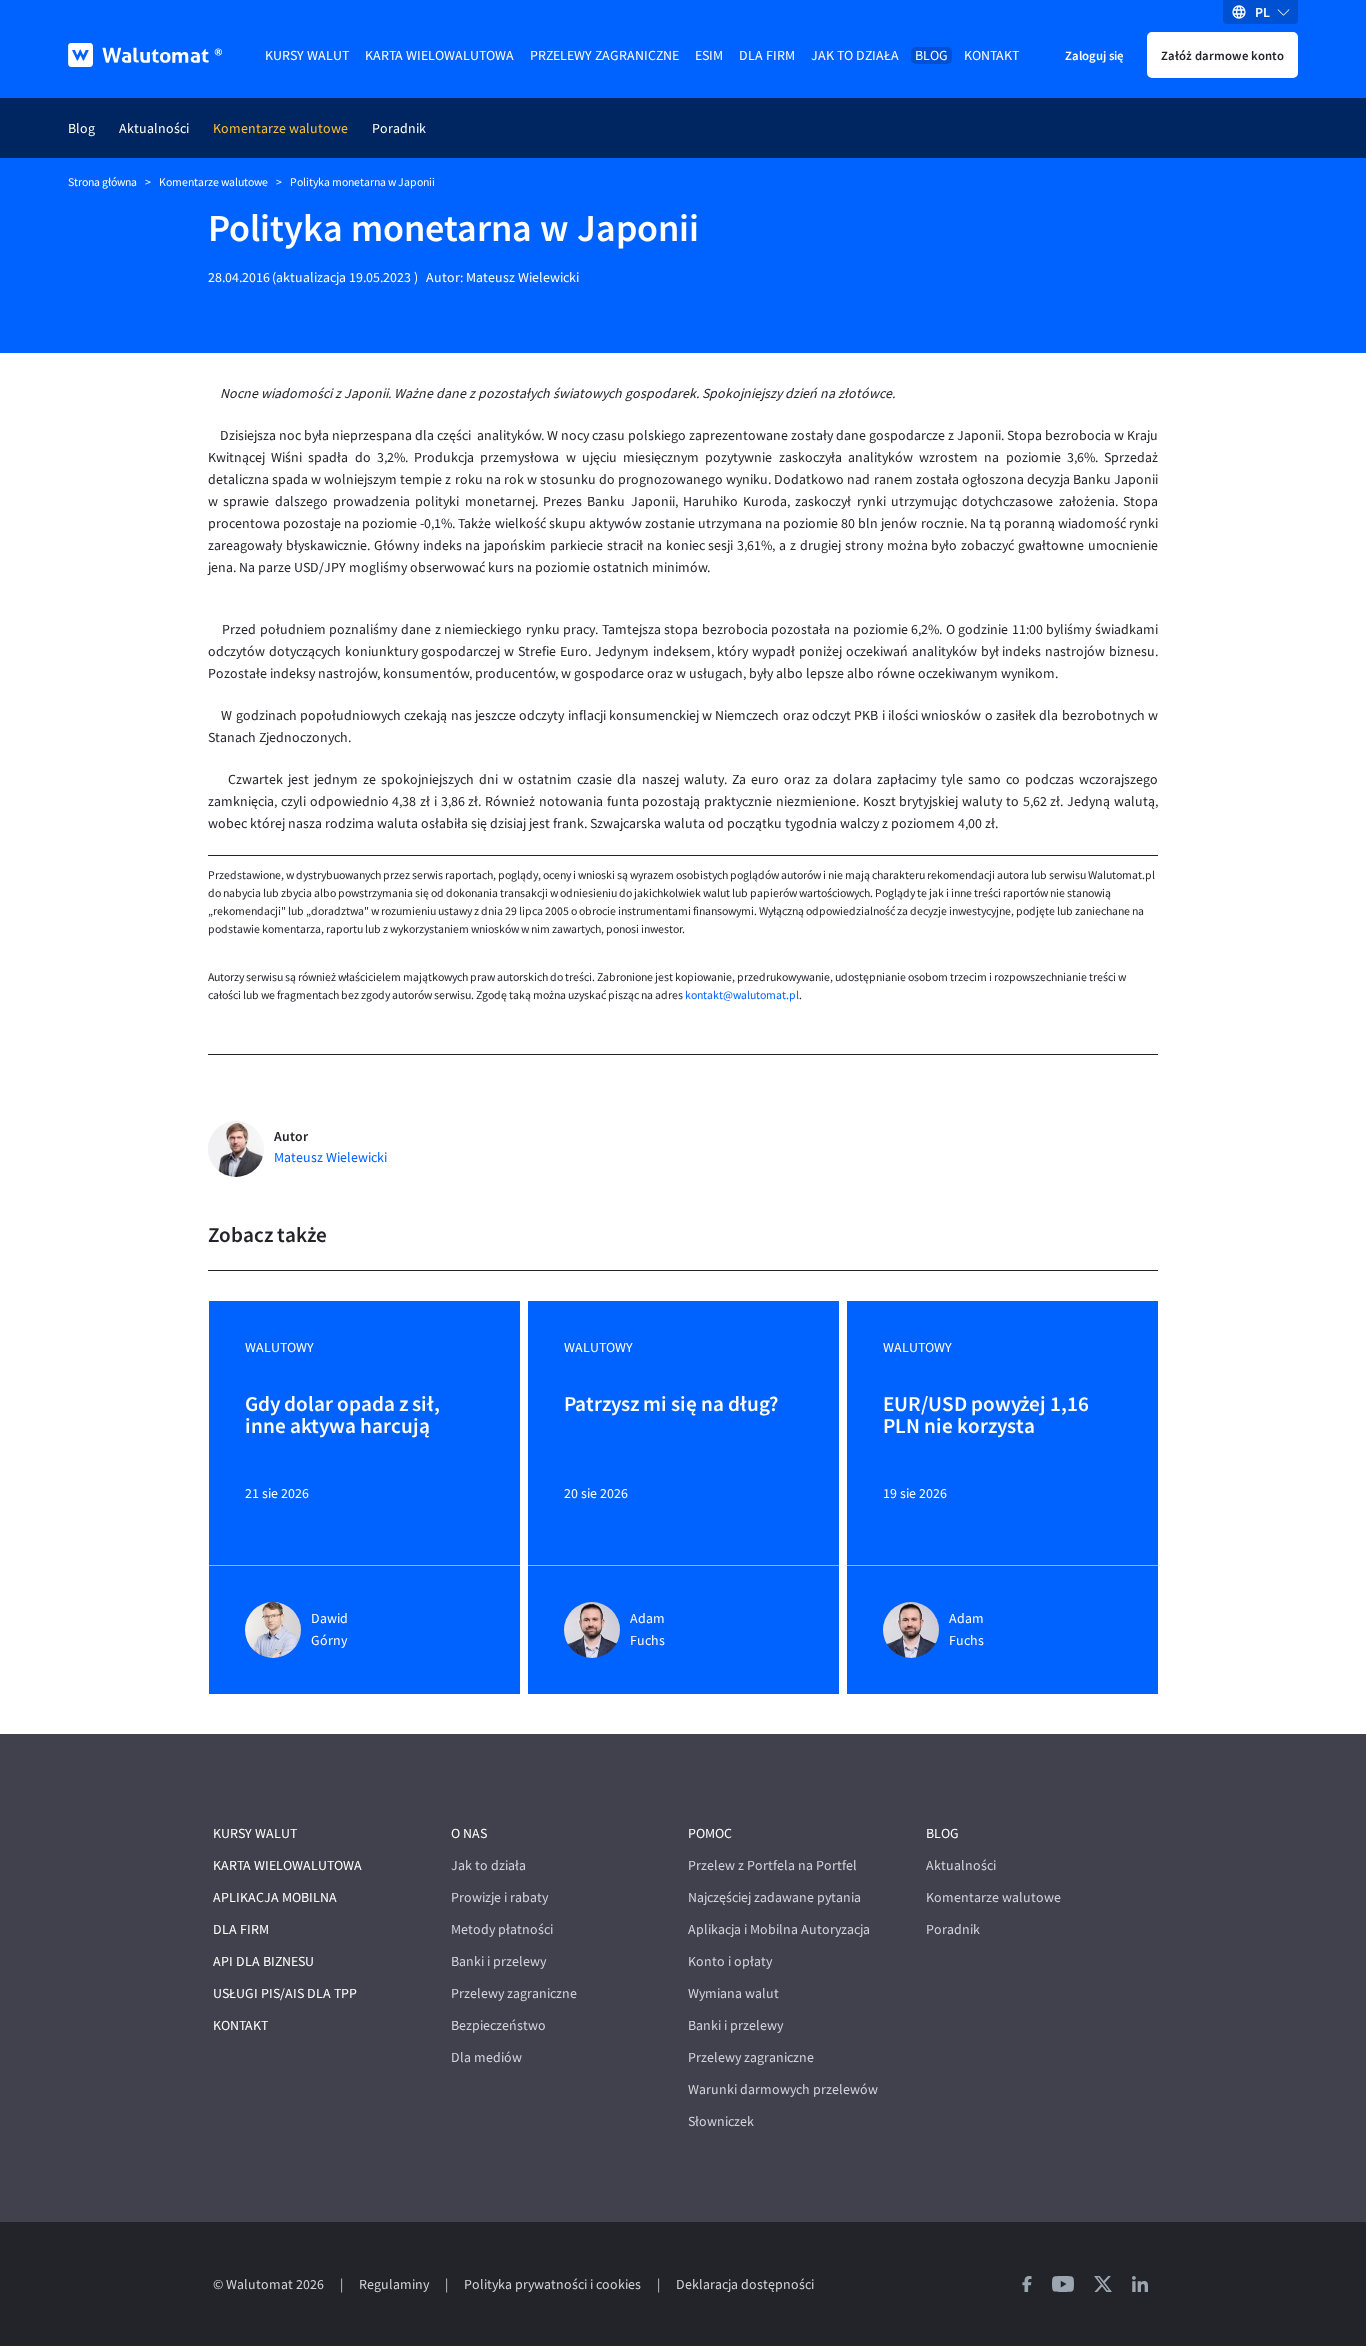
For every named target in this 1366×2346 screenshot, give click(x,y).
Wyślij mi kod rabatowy (683, 429)
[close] (884, 259)
